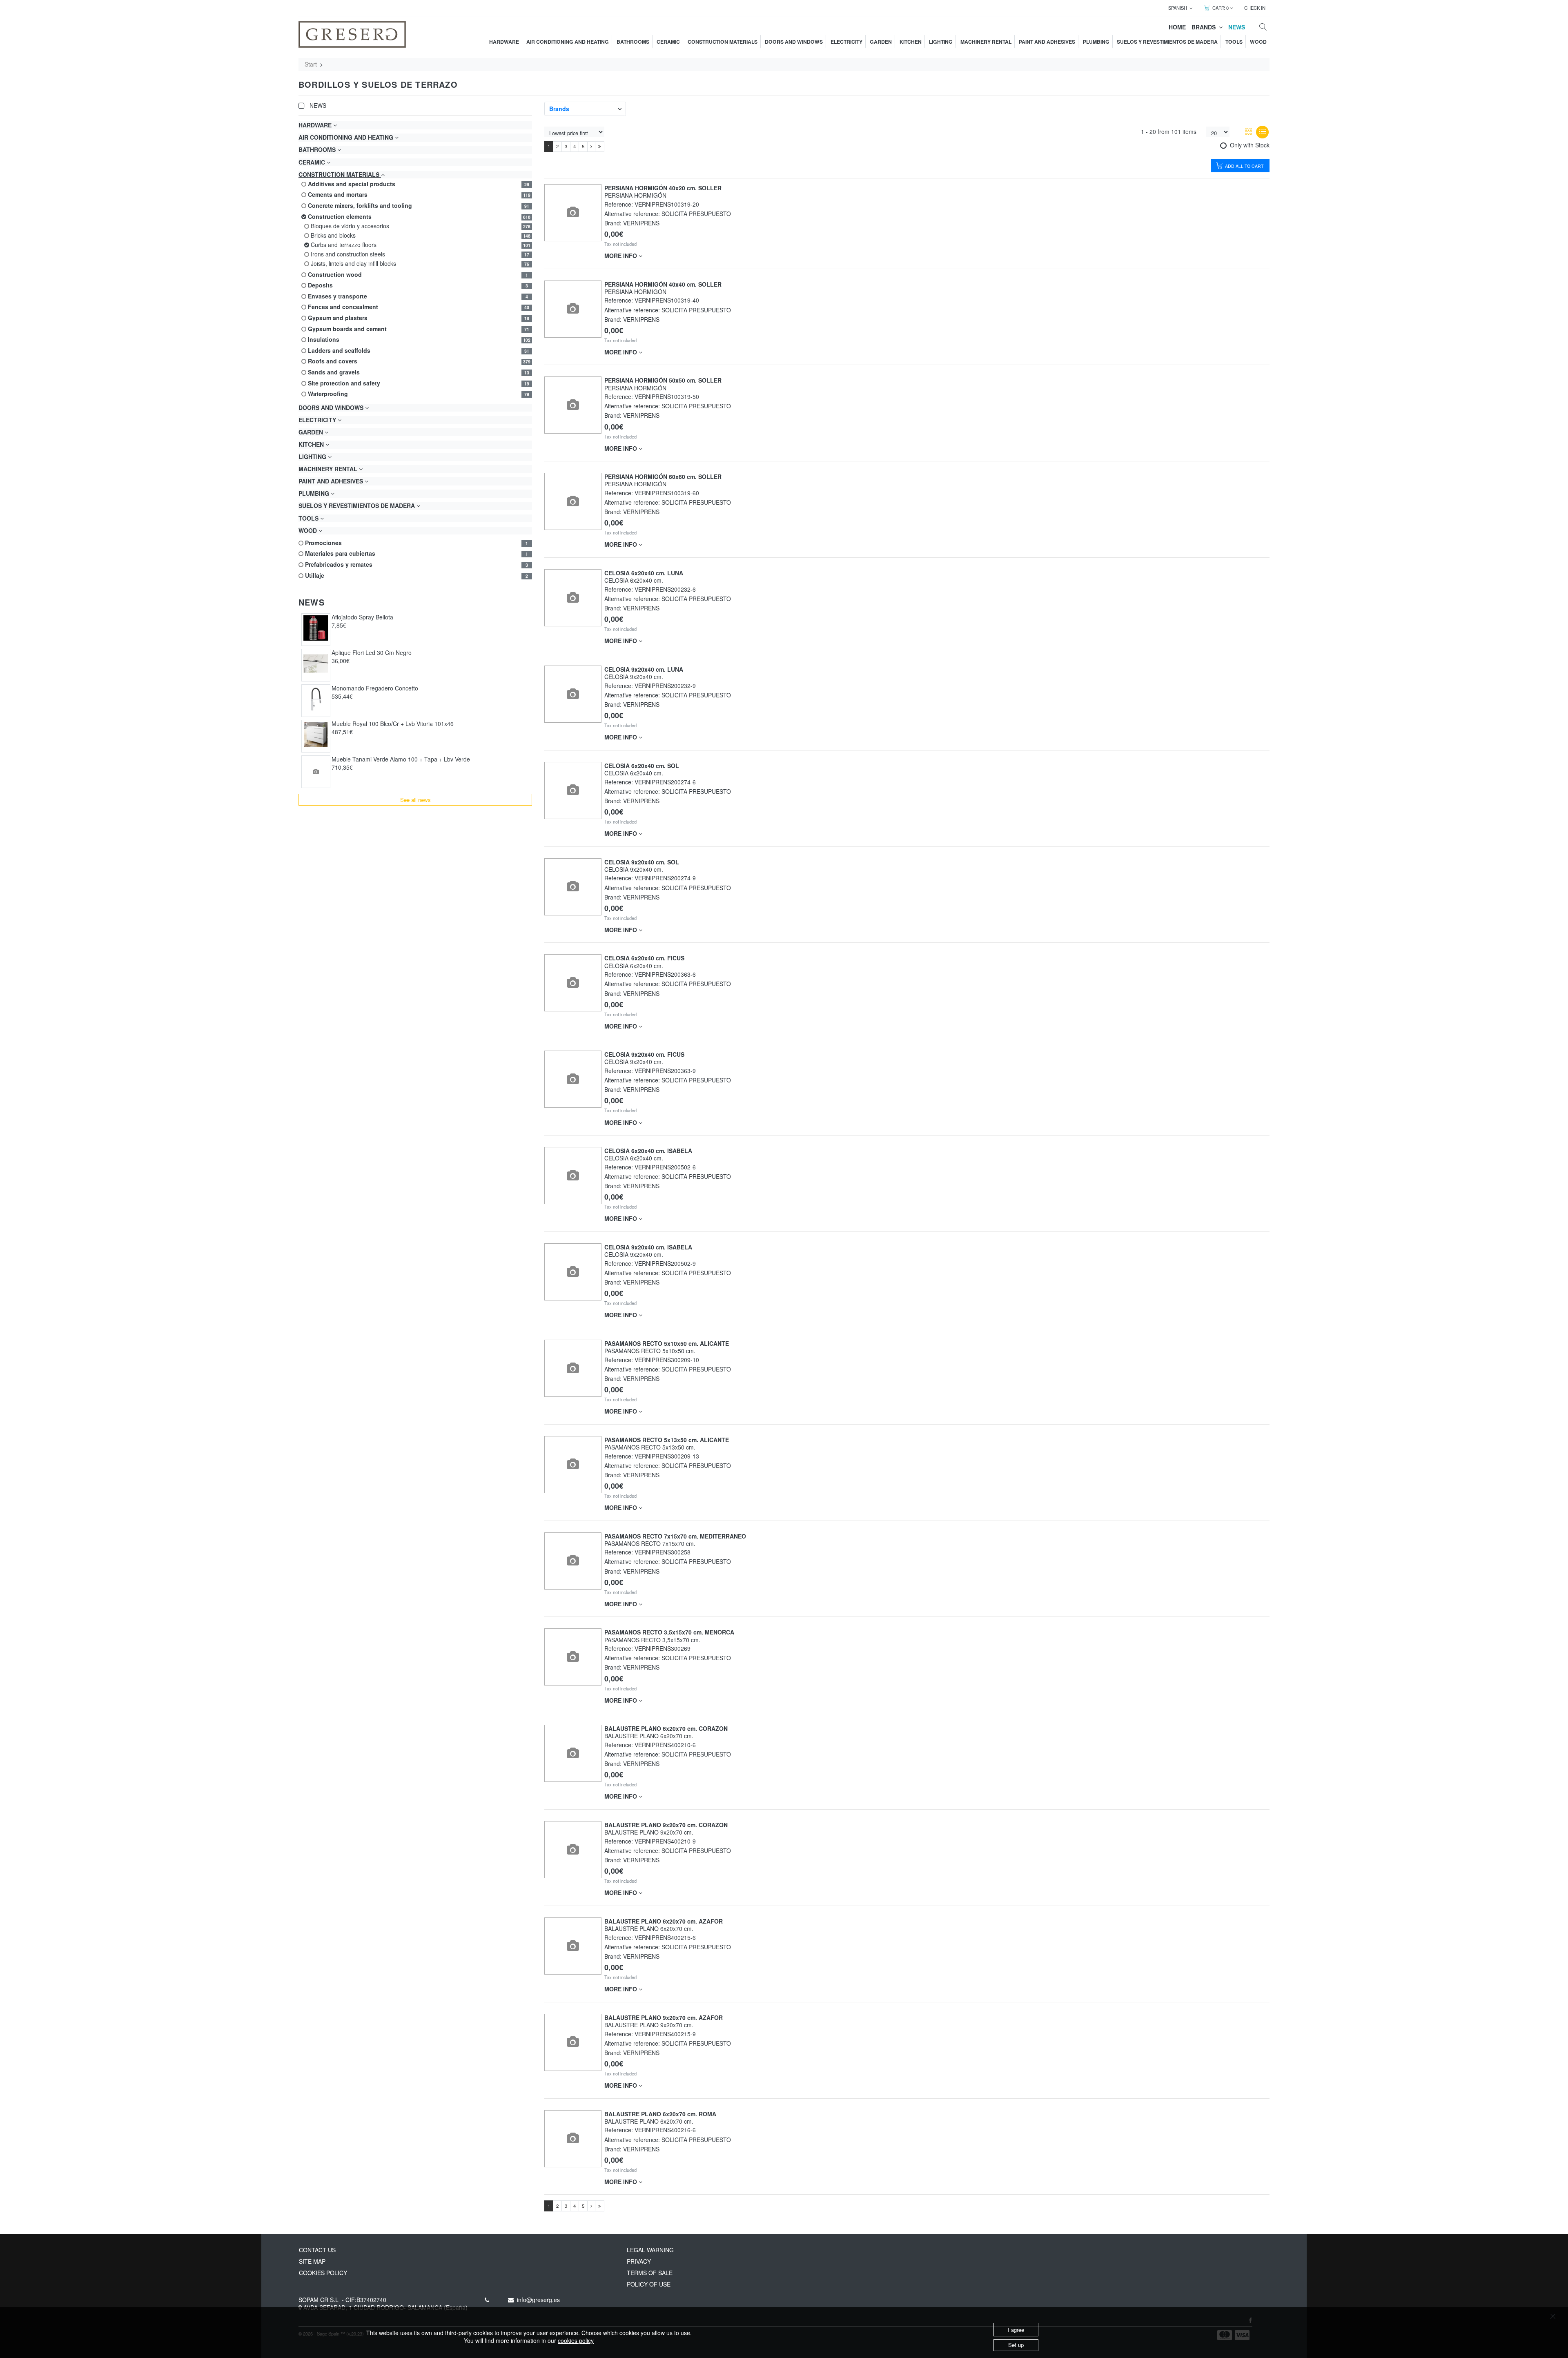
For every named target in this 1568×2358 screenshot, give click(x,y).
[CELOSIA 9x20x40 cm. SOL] (573, 887)
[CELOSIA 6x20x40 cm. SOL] (573, 790)
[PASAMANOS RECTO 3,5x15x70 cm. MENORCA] (573, 1657)
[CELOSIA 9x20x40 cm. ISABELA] (573, 1272)
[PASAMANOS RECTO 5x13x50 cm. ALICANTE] (573, 1464)
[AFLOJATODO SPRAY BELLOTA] (316, 628)
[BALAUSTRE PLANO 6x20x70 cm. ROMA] (573, 2139)
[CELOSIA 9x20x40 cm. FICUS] (573, 1079)
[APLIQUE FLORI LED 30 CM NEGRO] (316, 664)
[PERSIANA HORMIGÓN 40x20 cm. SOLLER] (573, 213)
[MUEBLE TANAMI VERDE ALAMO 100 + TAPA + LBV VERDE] (316, 772)
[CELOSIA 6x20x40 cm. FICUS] (573, 983)
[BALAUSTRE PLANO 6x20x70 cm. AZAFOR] (573, 1946)
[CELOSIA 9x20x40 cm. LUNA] (573, 694)
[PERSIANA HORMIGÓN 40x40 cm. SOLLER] (573, 309)
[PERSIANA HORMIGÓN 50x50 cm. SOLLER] (573, 405)
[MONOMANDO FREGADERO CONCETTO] (316, 699)
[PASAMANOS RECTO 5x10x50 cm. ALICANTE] (573, 1368)
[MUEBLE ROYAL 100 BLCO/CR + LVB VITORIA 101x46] (316, 735)
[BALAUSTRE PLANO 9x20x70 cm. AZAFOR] (573, 2042)
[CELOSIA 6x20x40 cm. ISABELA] (573, 1176)
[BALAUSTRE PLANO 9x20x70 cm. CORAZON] (573, 1850)
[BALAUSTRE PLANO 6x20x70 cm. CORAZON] (573, 1753)
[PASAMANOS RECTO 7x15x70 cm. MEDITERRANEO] (573, 1561)
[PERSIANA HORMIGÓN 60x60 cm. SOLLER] (573, 502)
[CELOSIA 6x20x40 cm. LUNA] (573, 598)
